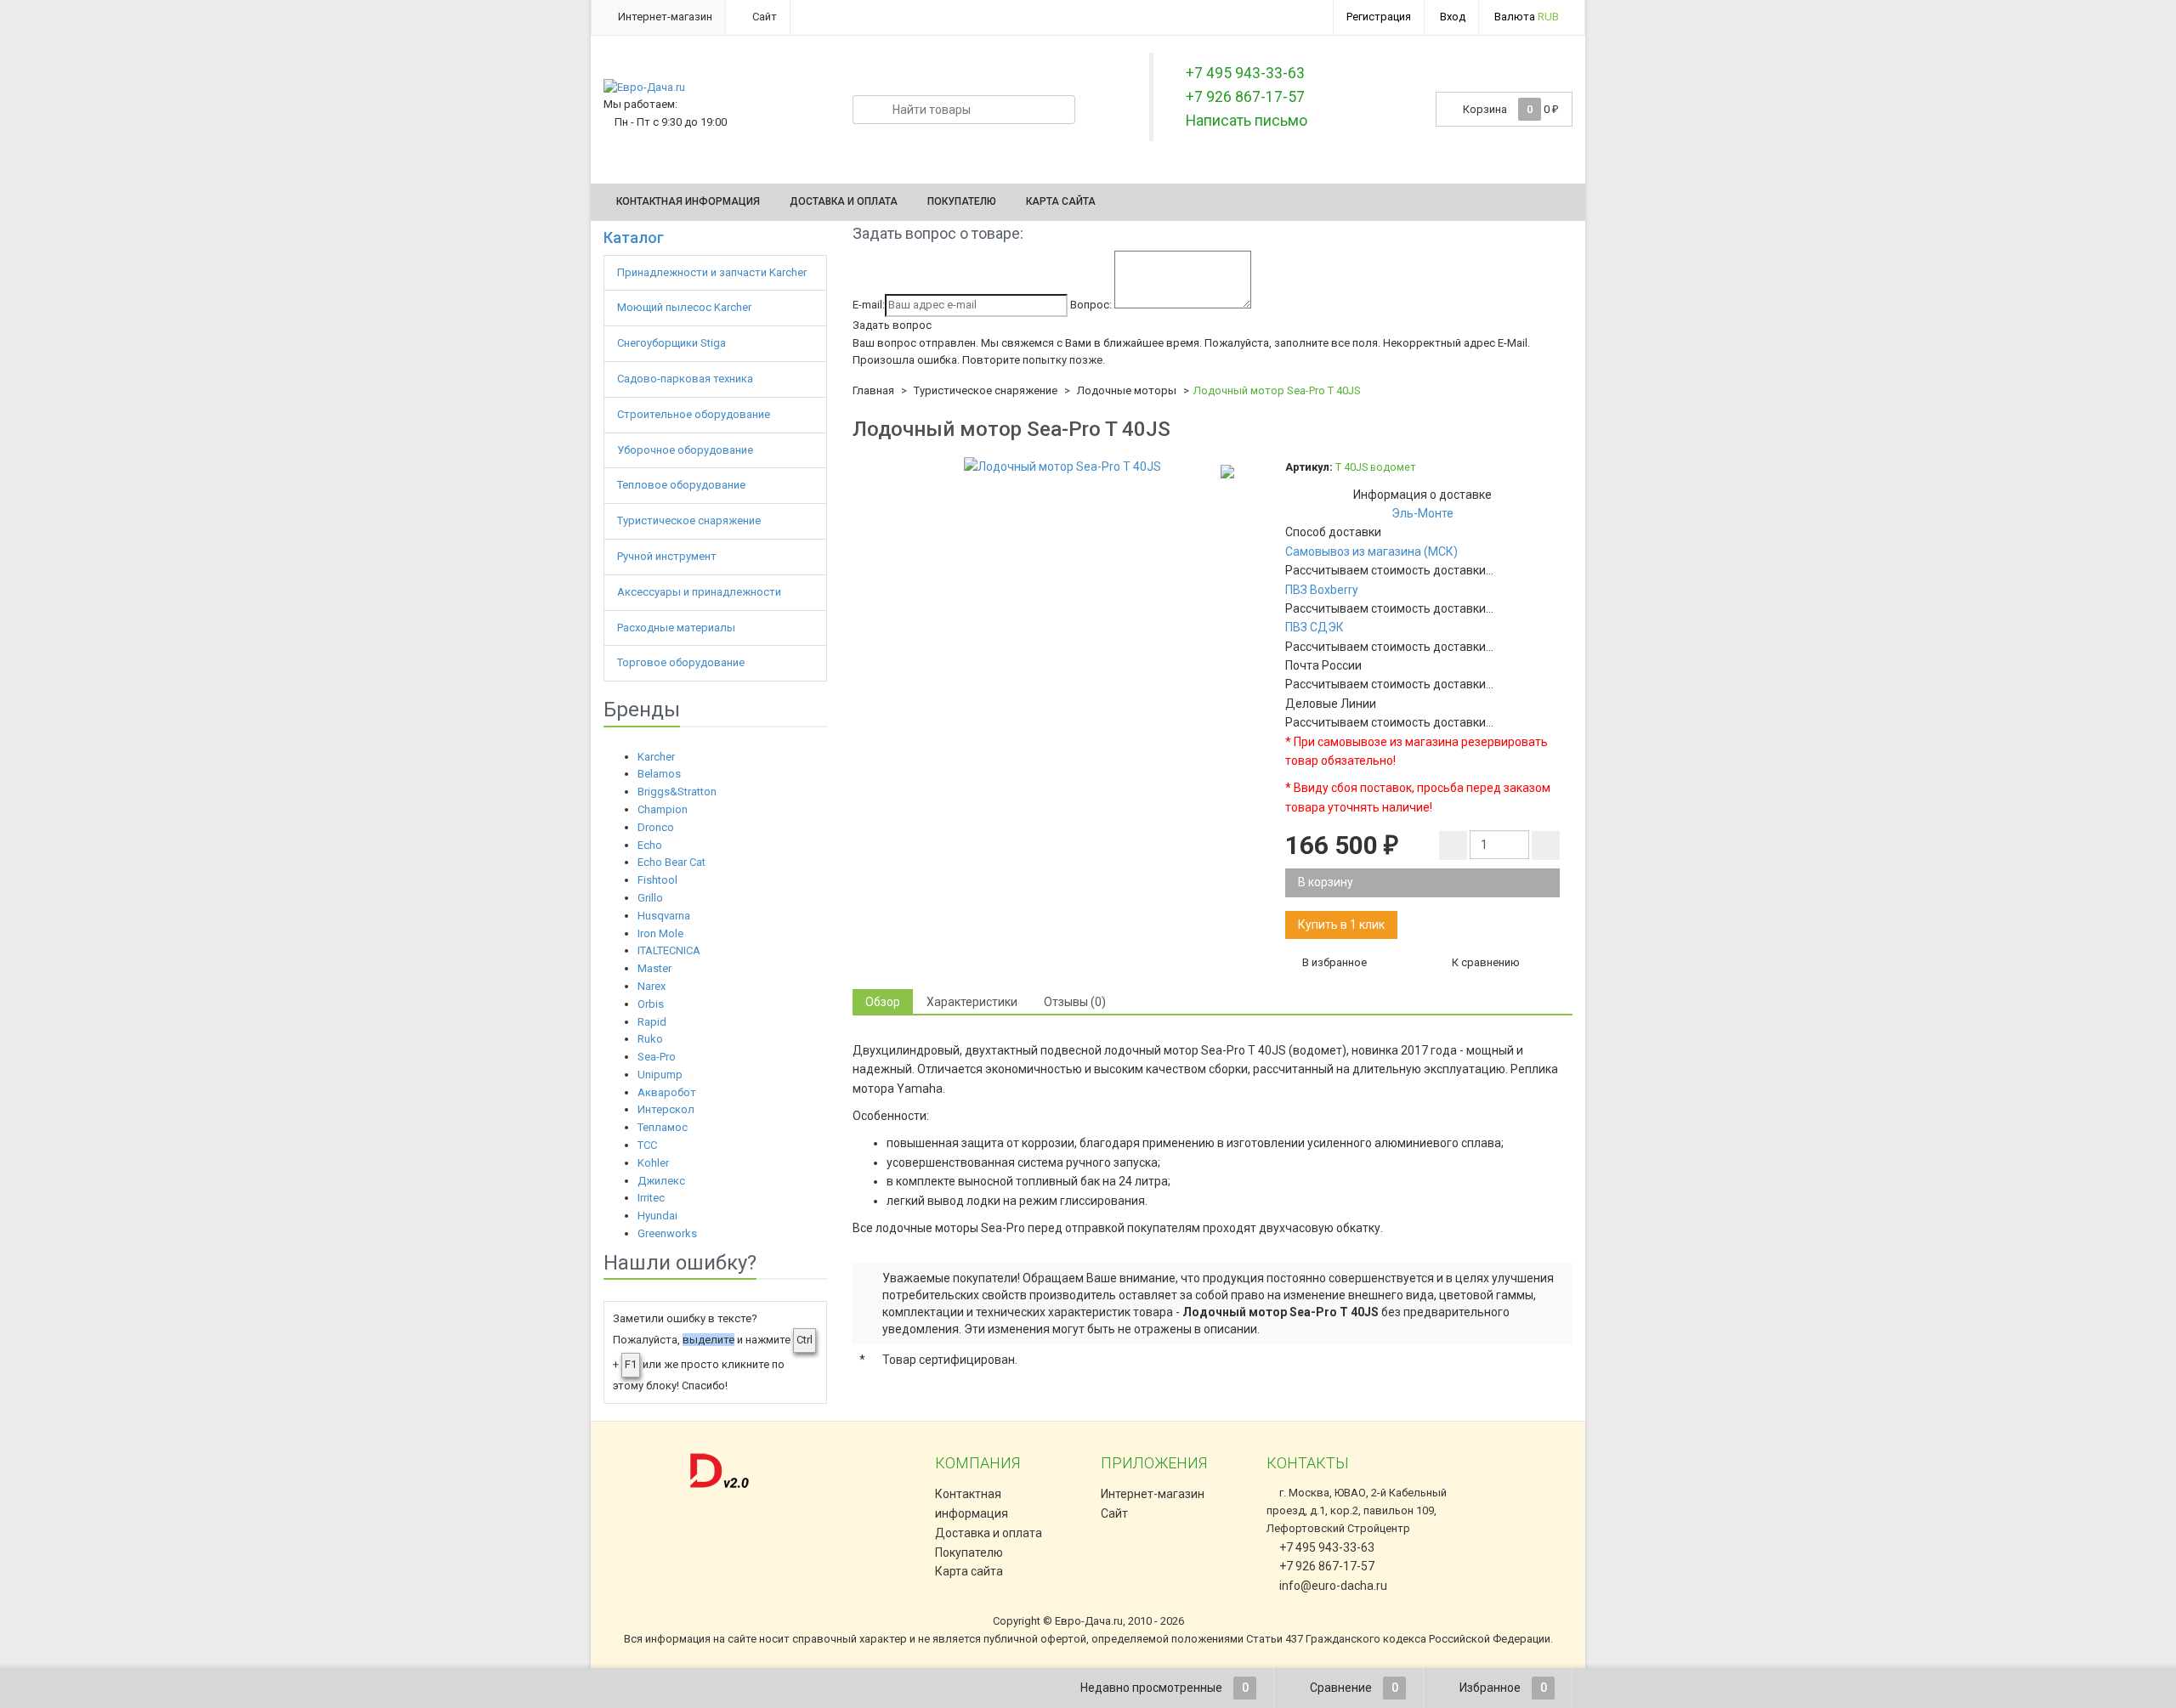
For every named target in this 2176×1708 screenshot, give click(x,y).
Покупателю (962, 201)
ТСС (647, 1145)
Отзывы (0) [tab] (1075, 1002)
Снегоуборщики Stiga (671, 343)
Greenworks (667, 1233)
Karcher (656, 757)
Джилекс (661, 1181)
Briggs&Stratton (677, 792)
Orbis (651, 1004)
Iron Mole (660, 933)
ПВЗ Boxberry (1322, 590)
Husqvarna (664, 916)
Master (654, 968)
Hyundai (657, 1216)
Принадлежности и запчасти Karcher (713, 272)
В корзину (1326, 882)
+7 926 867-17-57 (1326, 1566)
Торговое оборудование (682, 662)
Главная (873, 390)
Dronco (656, 827)
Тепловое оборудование (683, 485)
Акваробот (667, 1092)
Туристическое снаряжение (690, 520)
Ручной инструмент (668, 556)
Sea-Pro (657, 1057)
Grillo (650, 898)
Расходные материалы (677, 628)
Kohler (653, 1163)
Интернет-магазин (664, 17)
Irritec (651, 1198)
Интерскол (666, 1109)
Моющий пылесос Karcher (684, 307)
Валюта (1527, 17)
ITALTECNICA (669, 950)
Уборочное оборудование (686, 450)
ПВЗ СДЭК (1315, 627)
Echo (650, 845)
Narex (652, 986)
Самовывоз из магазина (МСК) (1371, 551)
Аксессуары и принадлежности (700, 592)
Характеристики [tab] (972, 1002)
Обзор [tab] (883, 1002)
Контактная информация (688, 201)
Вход (1453, 17)
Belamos (659, 774)
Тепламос (663, 1127)
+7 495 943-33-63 (1326, 1547)
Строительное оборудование (695, 414)
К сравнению (1485, 962)
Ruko (650, 1039)
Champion (663, 809)
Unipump (660, 1075)
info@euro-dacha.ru (1333, 1586)
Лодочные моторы (1127, 390)
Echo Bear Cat (671, 862)
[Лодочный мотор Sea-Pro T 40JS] (1062, 467)
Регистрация (1379, 17)
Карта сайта (1061, 201)
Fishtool (657, 880)
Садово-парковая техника (686, 379)
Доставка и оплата (844, 201)
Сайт (763, 17)
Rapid (652, 1022)
